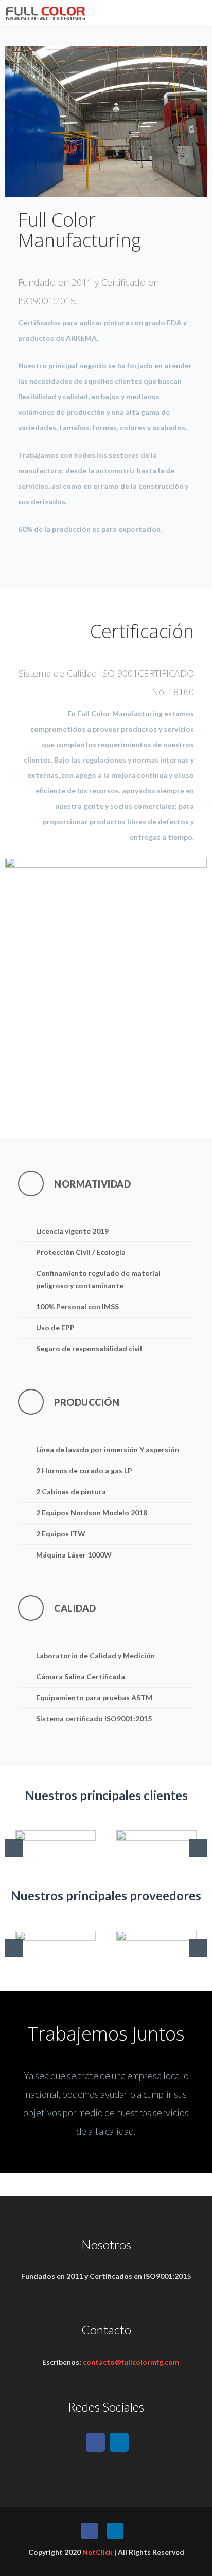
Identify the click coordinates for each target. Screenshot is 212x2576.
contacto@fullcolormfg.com (131, 2362)
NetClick (98, 2552)
